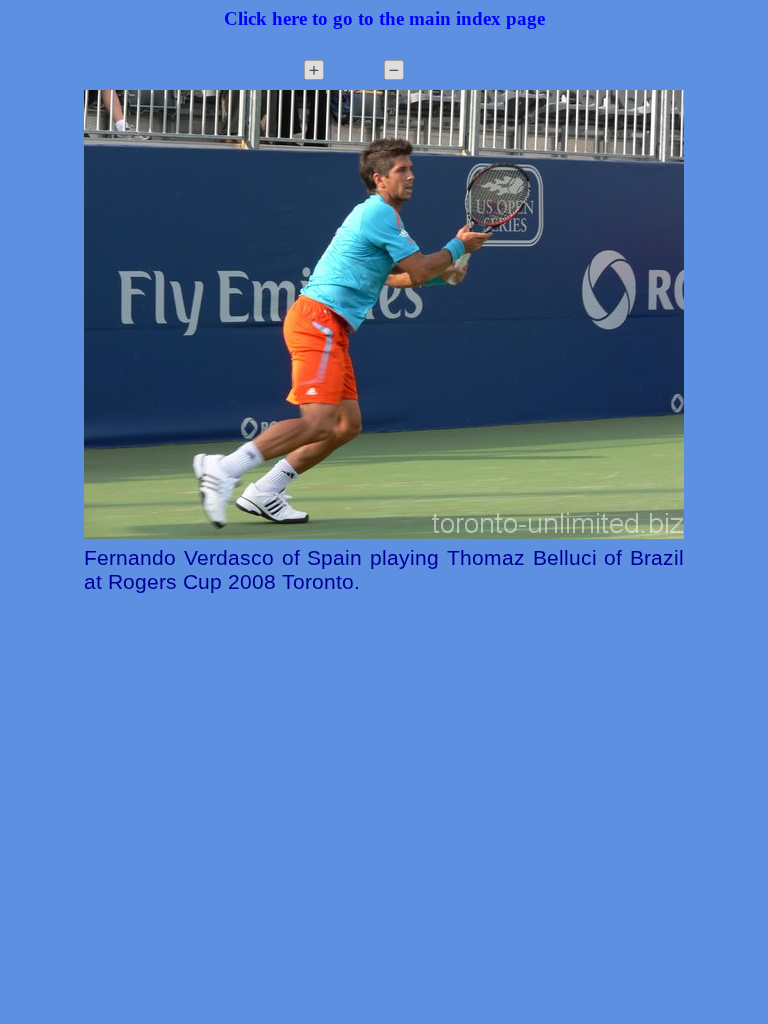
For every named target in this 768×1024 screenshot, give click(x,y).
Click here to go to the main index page (384, 18)
